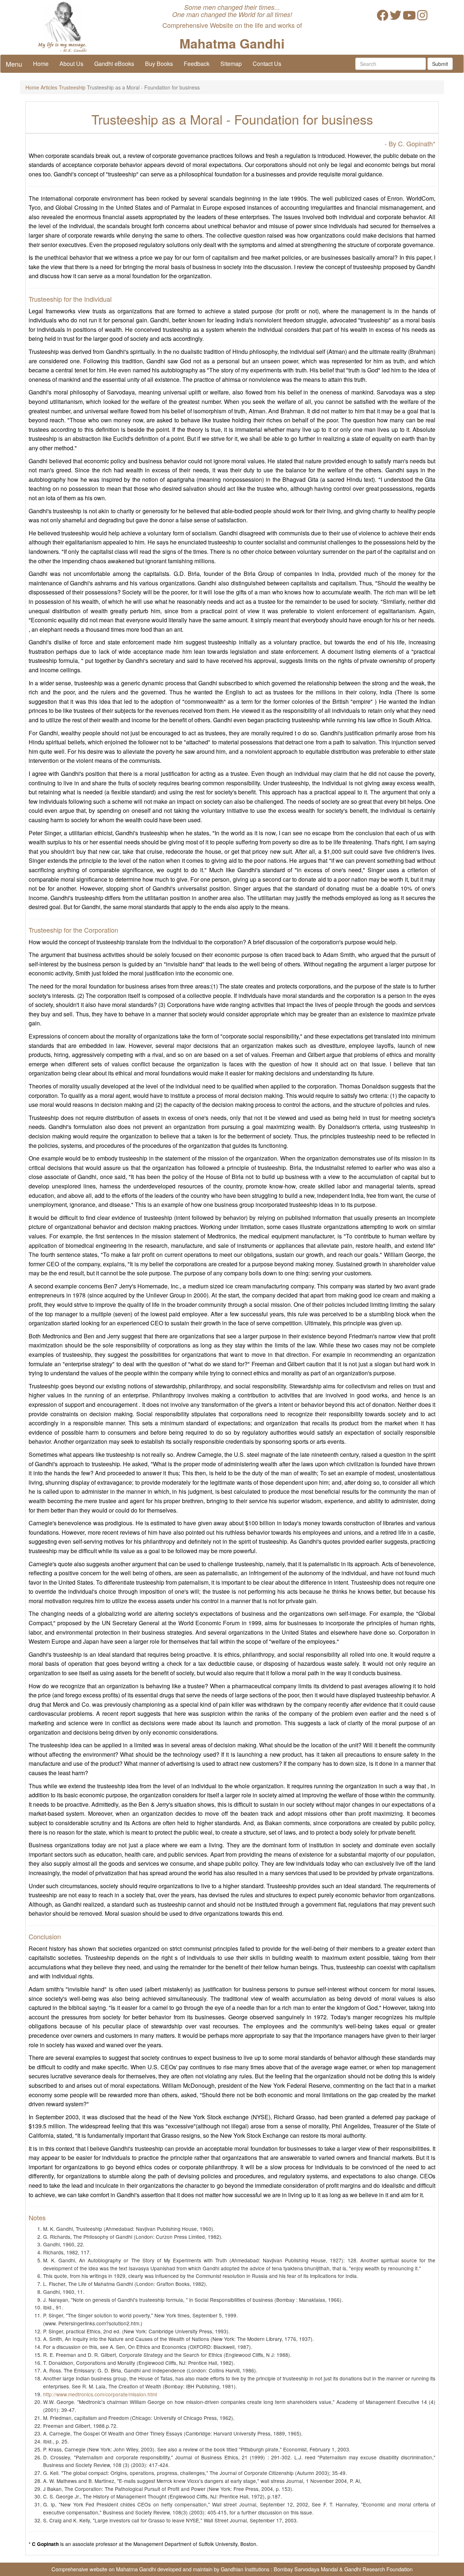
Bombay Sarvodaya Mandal (306, 2569)
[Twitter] (395, 17)
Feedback (197, 64)
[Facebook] (382, 17)
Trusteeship (72, 87)
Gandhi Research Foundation (378, 2569)
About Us (71, 64)
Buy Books (159, 64)
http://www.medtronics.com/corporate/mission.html (100, 2394)
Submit (440, 64)
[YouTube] (409, 17)
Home (41, 64)
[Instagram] (422, 17)
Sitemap (231, 64)
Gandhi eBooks (114, 64)
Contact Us (267, 64)
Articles (49, 87)
